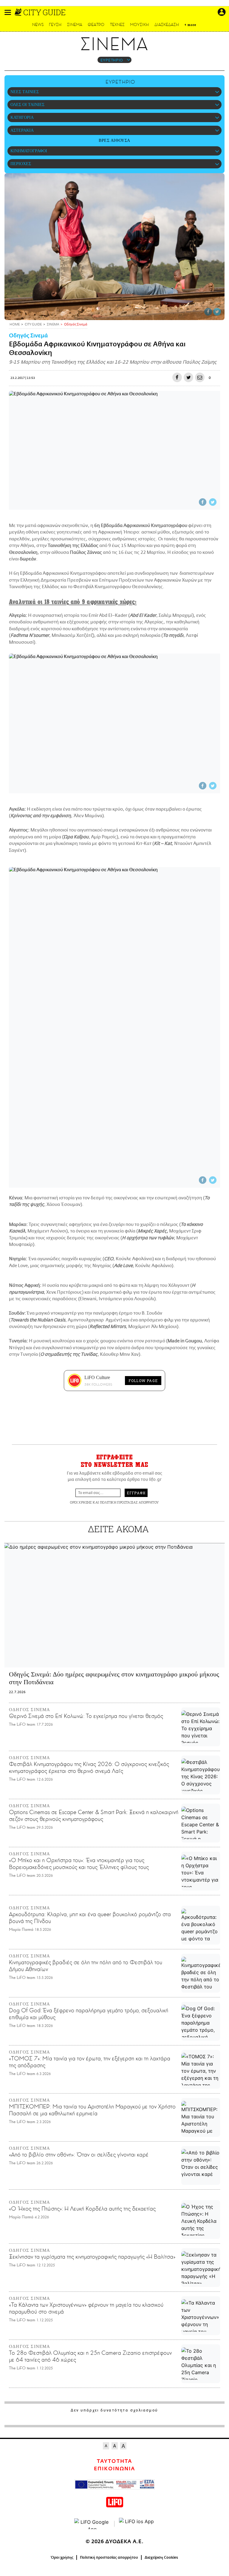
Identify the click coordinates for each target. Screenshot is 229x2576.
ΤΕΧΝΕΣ (117, 25)
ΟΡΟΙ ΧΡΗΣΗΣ (81, 1502)
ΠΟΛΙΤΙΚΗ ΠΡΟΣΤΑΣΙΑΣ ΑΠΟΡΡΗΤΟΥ (129, 1502)
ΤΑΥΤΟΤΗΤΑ (114, 2461)
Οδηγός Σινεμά (28, 336)
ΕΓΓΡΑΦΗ (136, 1493)
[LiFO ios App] (137, 2524)
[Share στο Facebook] (208, 312)
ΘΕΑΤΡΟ (96, 25)
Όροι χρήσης (62, 2557)
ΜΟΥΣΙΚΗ (139, 25)
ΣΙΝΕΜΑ (75, 25)
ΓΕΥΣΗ (55, 25)
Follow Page (143, 1381)
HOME (15, 325)
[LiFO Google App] (92, 2524)
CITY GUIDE (44, 12)
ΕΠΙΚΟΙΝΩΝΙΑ (114, 2469)
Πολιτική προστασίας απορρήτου (109, 2557)
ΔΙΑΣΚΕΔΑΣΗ (167, 25)
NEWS (38, 25)
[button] (8, 12)
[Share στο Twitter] (217, 312)
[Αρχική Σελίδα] (19, 12)
